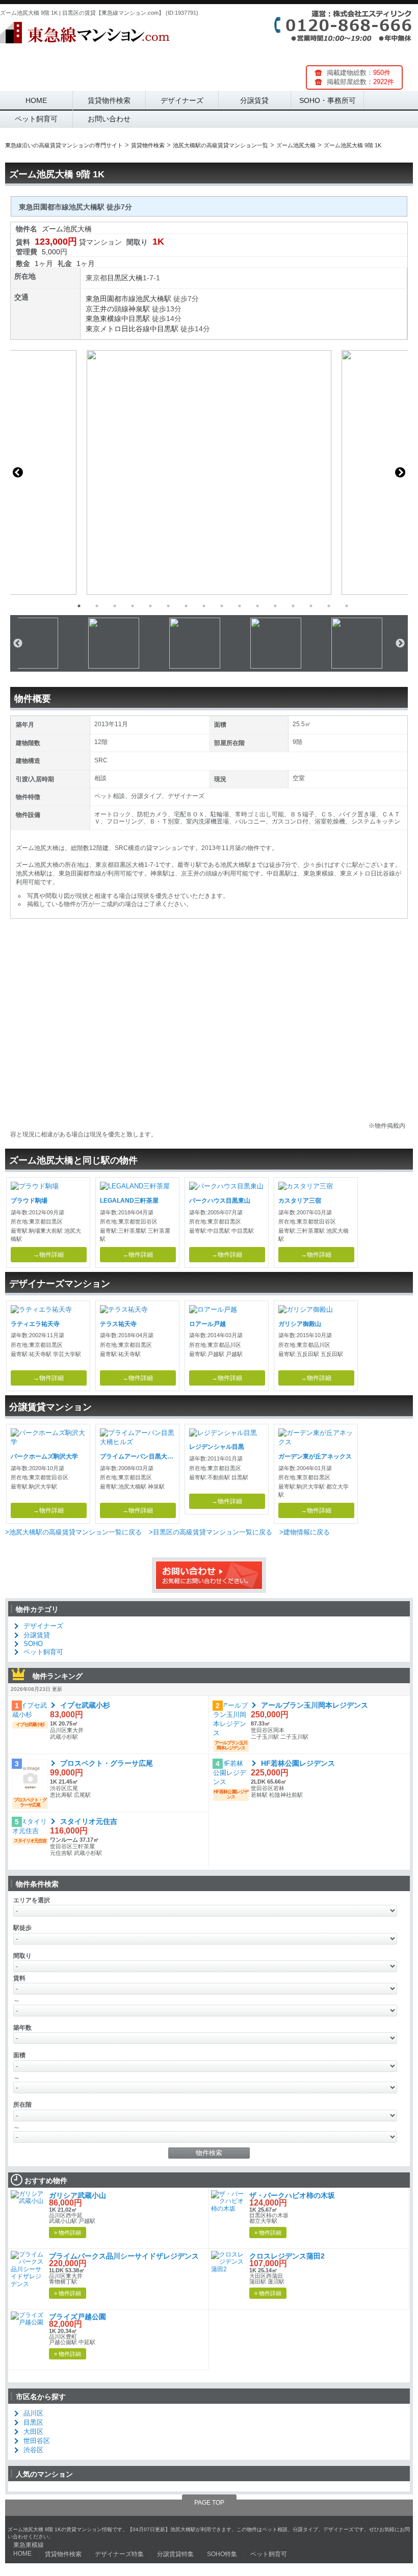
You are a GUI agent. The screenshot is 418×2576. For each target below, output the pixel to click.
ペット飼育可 (36, 119)
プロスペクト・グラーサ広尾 (107, 1763)
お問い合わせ (109, 119)
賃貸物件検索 (109, 100)
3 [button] (115, 606)
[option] (209, 472)
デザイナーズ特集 (119, 2554)
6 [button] (168, 606)
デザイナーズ (182, 100)
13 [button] (293, 606)
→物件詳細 (48, 1255)
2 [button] (97, 606)
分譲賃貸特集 (175, 2554)
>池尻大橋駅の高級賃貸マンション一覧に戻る (73, 1532)
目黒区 (118, 278)
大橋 (136, 278)
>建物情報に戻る (305, 1532)
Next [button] (400, 472)
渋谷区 (33, 2450)
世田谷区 (37, 2441)
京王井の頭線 (107, 309)
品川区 (33, 2413)
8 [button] (204, 606)
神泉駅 (139, 309)
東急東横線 (103, 318)
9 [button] (222, 606)
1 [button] (79, 606)
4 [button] (133, 606)
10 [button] (240, 606)
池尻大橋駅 (153, 299)
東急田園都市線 (111, 299)
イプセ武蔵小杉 (85, 1705)
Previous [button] (18, 472)
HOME (36, 100)
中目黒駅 (136, 318)
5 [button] (150, 606)
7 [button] (186, 606)
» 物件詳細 (68, 2233)
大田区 (33, 2432)
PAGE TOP (209, 2503)
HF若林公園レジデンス (298, 1763)
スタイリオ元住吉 (89, 1821)
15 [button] (329, 606)
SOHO (33, 1644)
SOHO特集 (222, 2554)
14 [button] (311, 606)
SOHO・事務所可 (328, 100)
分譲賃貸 (254, 100)
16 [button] (347, 606)
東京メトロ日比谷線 (118, 329)
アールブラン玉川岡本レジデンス (315, 1705)
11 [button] (257, 606)
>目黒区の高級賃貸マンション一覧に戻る (211, 1532)
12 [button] (275, 606)
